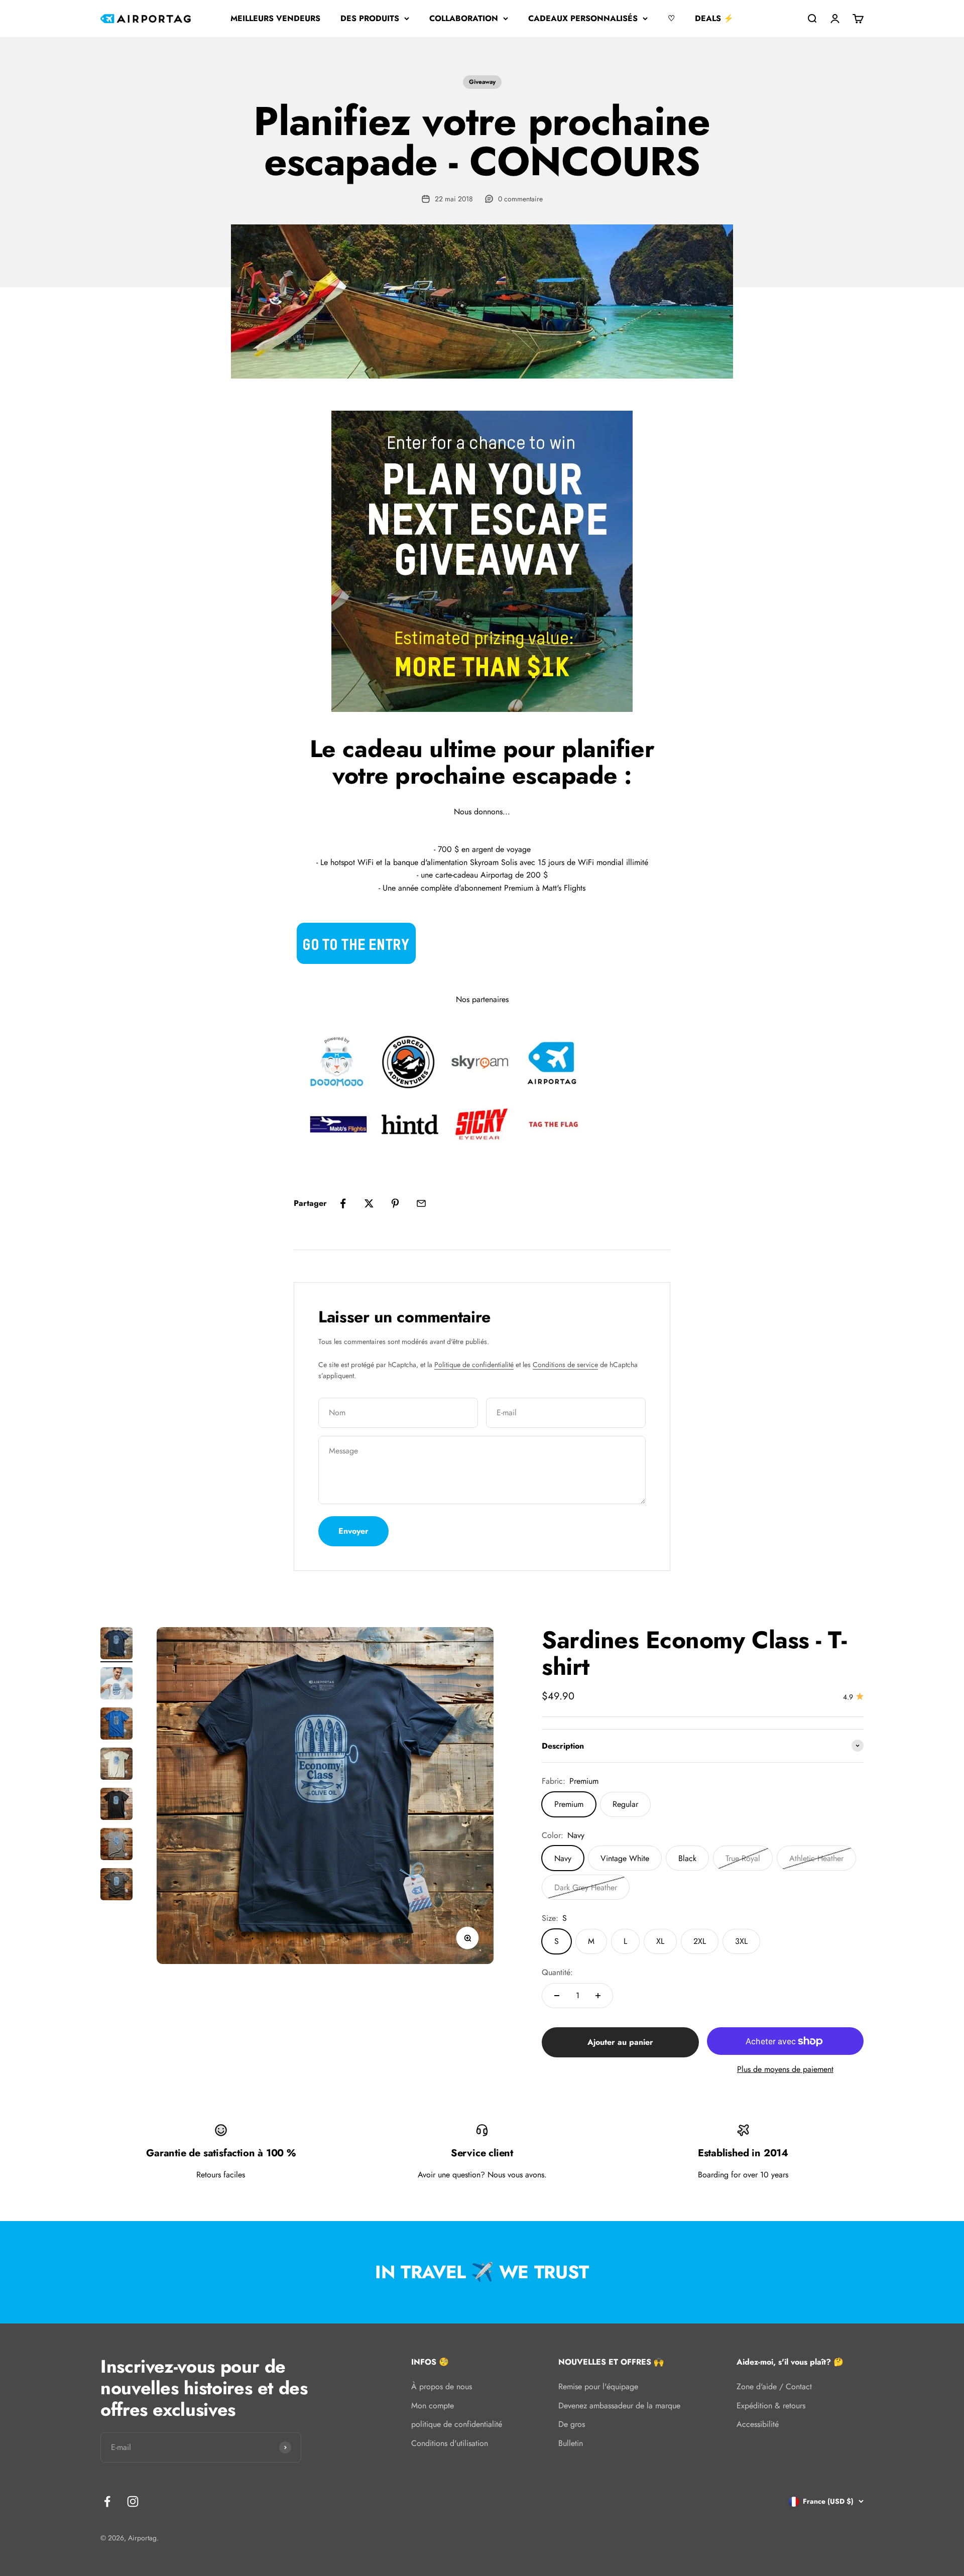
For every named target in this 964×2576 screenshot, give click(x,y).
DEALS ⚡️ (714, 18)
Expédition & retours (771, 2406)
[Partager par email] (421, 1203)
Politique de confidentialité (474, 1365)
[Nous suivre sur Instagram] (133, 2501)
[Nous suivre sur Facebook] (107, 2501)
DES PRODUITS (370, 18)
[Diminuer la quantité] (557, 1996)
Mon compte (433, 2406)
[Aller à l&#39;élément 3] (116, 1725)
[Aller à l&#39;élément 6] (116, 1846)
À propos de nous (442, 2386)
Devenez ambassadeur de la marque (619, 2406)
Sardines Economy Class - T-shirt (694, 1653)
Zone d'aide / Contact (774, 2386)
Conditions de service (565, 1365)
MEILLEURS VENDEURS (275, 18)
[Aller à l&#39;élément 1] (116, 1645)
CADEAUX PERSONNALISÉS (583, 18)
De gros (572, 2424)
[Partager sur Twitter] (369, 1203)
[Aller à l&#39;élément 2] (116, 1685)
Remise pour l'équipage (598, 2386)
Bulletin (571, 2443)
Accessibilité (758, 2424)
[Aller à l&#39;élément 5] (116, 1805)
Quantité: (557, 1972)
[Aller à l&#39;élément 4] (116, 1765)
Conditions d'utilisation (450, 2443)
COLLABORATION (464, 18)
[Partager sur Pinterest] (395, 1203)
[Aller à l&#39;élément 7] (116, 1886)
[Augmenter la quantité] (598, 1996)
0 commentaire (520, 199)
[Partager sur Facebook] (343, 1203)
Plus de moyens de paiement (785, 2069)
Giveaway (482, 82)
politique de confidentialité (457, 2424)
